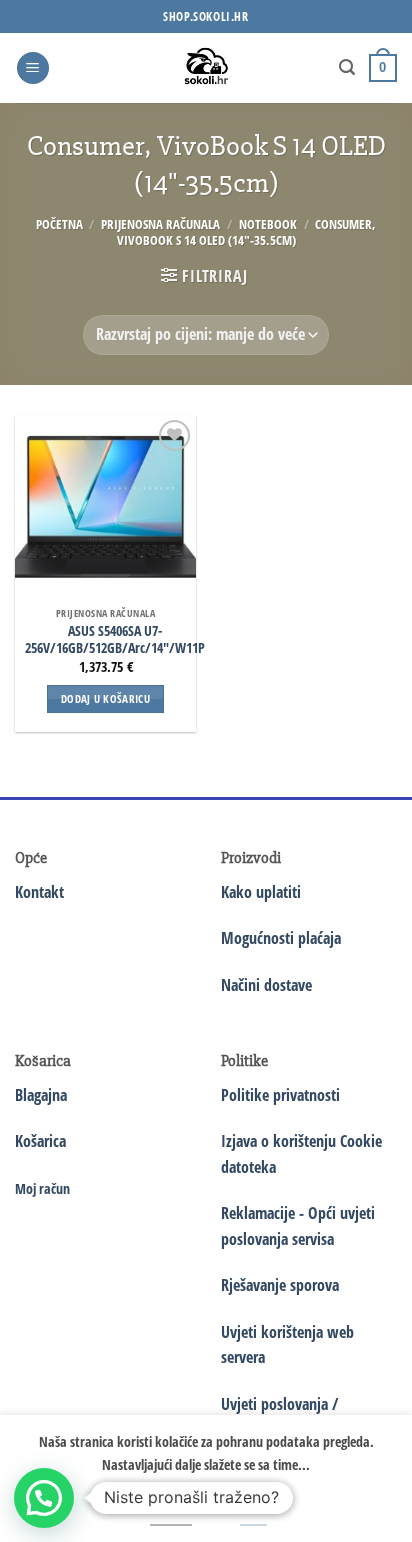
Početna (59, 224)
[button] (33, 68)
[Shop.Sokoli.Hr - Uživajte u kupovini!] (206, 68)
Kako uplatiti (261, 892)
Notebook (268, 224)
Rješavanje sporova (280, 1285)
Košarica (40, 1141)
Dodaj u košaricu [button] (105, 698)
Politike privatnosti (280, 1095)
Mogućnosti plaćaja (281, 938)
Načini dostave (266, 985)
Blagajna (41, 1095)
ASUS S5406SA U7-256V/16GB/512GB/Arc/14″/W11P (115, 639)
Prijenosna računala (160, 224)
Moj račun (42, 1188)
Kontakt (39, 892)
